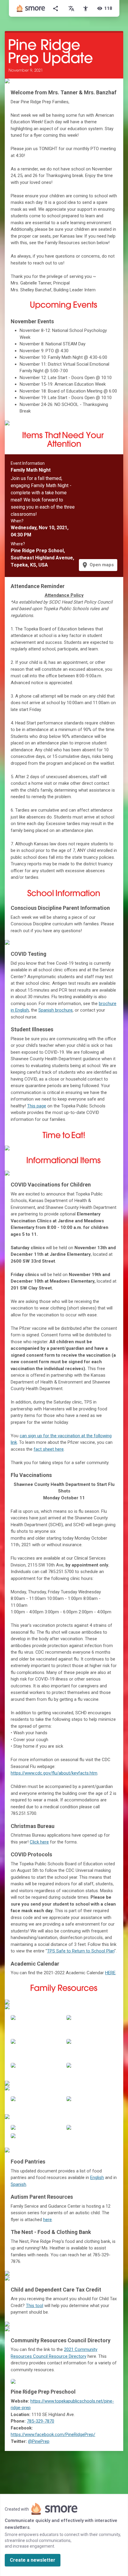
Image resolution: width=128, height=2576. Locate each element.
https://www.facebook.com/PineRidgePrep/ (53, 2435)
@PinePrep (39, 2441)
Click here (39, 1842)
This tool (35, 2306)
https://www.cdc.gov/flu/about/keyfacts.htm (54, 1773)
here (47, 2220)
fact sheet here (49, 1449)
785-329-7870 (40, 2421)
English (97, 2178)
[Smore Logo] (31, 8)
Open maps (97, 565)
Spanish (18, 2184)
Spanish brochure (56, 1010)
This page (37, 1106)
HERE (110, 1973)
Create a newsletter (33, 2560)
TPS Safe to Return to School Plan (81, 1951)
